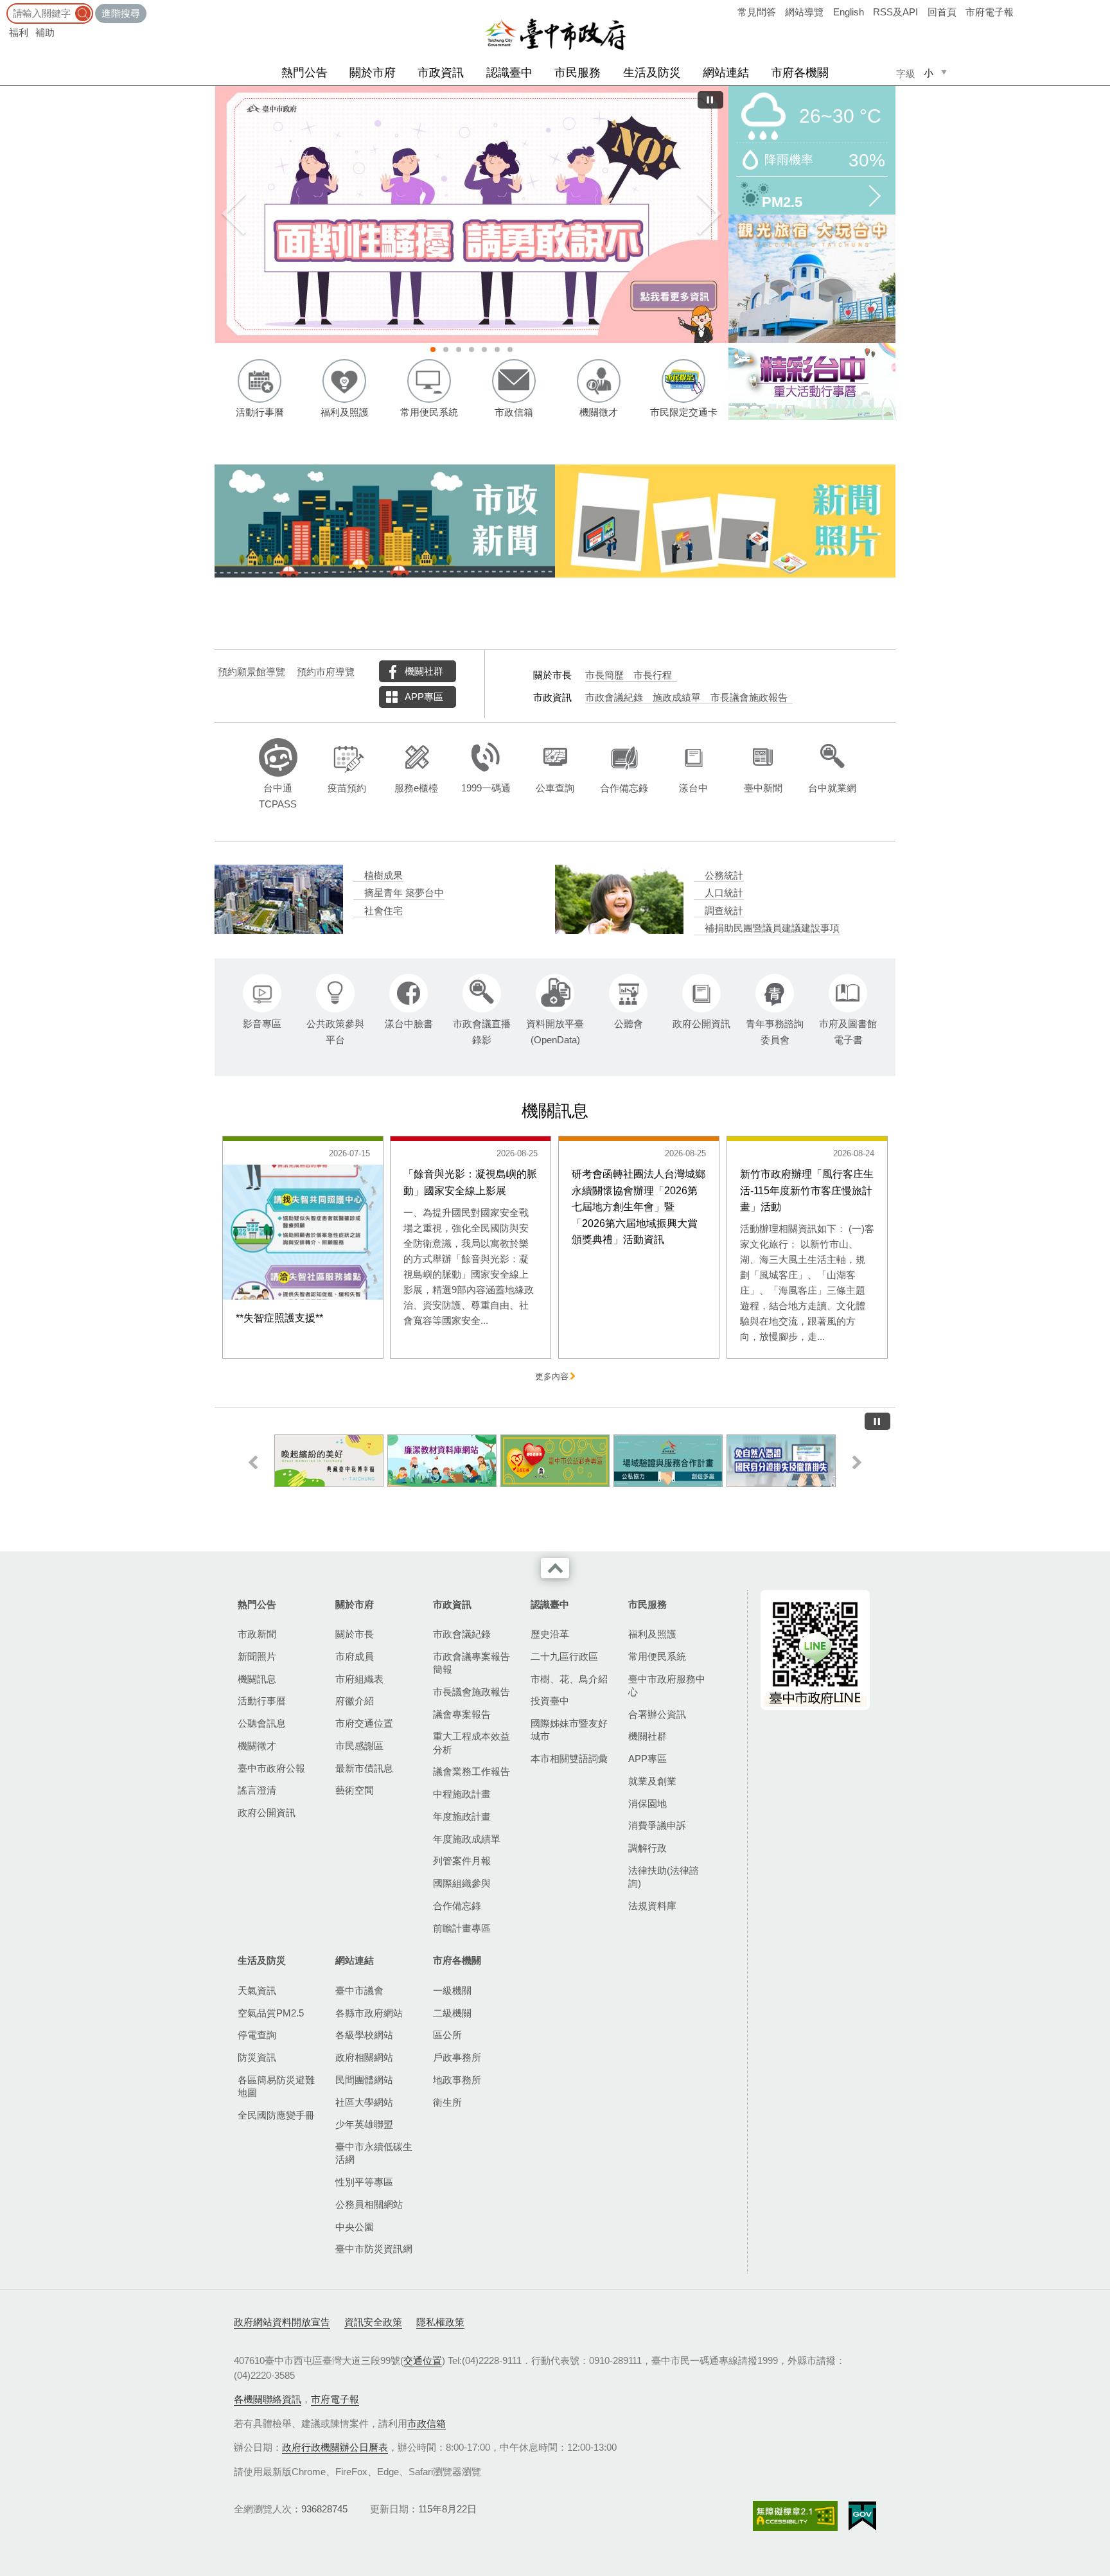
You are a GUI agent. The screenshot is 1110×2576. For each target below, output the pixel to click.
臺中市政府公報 (271, 1768)
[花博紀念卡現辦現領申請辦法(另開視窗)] (329, 1461)
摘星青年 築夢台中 (404, 893)
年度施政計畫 (462, 1816)
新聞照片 (257, 1656)
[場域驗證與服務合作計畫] (668, 1461)
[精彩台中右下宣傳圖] (812, 382)
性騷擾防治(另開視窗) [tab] (433, 349)
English (849, 12)
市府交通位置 (364, 1723)
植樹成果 (383, 876)
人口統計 (724, 893)
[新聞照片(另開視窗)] (725, 521)
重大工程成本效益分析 (471, 1742)
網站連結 (726, 73)
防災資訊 (257, 2057)
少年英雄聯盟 (364, 2124)
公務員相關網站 (369, 2204)
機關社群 (424, 671)
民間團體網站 (364, 2080)
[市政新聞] (385, 521)
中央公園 (355, 2227)
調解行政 (647, 1848)
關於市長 (355, 1634)
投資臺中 (550, 1701)
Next (709, 215)
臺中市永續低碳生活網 (374, 2153)
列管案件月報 (462, 1861)
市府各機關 (800, 73)
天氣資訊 (257, 1990)
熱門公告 (304, 73)
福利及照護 (652, 1634)
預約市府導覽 (326, 672)
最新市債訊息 (364, 1768)
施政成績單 (677, 698)
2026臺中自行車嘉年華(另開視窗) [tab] (484, 349)
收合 (555, 1568)
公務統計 (724, 876)
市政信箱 (427, 2423)
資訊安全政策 (373, 2322)
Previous (234, 215)
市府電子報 (990, 12)
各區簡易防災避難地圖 (276, 2086)
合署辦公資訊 (657, 1714)
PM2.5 (782, 201)
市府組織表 (359, 1679)
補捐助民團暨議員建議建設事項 (772, 928)
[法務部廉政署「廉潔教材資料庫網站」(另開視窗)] (442, 1461)
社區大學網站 (364, 2102)
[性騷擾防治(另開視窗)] (471, 215)
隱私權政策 (440, 2322)
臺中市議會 (359, 1990)
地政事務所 (457, 2080)
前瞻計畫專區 (462, 1928)
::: (4, 6)
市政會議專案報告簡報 (471, 1663)
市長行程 (653, 675)
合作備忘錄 (457, 1906)
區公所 (447, 2035)
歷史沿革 (550, 1634)
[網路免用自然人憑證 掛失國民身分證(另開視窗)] (781, 1461)
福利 (19, 32)
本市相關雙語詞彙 (569, 1759)
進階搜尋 (121, 13)
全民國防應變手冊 (276, 2115)
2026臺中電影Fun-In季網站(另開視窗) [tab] (510, 349)
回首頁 (942, 12)
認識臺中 (509, 73)
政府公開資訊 (267, 1813)
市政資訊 (441, 73)
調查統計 (724, 911)
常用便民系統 (657, 1656)
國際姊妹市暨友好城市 (569, 1730)
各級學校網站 (364, 2035)
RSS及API (895, 12)
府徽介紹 (355, 1701)
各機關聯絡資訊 (268, 2399)
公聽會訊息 (262, 1723)
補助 (45, 32)
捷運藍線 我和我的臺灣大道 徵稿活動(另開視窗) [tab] (446, 349)
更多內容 (552, 1377)
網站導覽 (804, 12)
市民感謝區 (359, 1746)
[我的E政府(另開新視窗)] (862, 2516)
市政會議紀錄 (614, 698)
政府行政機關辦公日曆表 (335, 2447)
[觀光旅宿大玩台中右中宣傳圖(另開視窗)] (812, 279)
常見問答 (757, 12)
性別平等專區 (364, 2182)
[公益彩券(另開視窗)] (555, 1461)
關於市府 (373, 73)
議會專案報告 (462, 1714)
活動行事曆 (262, 1701)
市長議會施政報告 (749, 698)
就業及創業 (652, 1781)
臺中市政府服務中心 (667, 1685)
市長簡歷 (604, 675)
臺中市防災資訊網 (374, 2249)
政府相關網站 (364, 2057)
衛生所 (447, 2102)
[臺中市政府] (555, 35)
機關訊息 (257, 1679)
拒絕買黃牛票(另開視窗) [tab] (497, 349)
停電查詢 (257, 2035)
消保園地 (647, 1804)
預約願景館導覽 (251, 672)
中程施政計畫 (462, 1794)
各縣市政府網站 (369, 2013)
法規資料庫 (652, 1906)
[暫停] (710, 100)
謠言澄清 (257, 1790)
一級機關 (452, 1990)
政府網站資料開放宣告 (282, 2322)
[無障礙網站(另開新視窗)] (795, 2516)
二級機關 (452, 2013)
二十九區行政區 (564, 1656)
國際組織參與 (462, 1883)
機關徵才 (257, 1746)
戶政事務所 (457, 2057)
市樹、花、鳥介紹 (569, 1679)
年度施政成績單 (467, 1839)
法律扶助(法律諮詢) (664, 1877)
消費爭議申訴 (657, 1825)
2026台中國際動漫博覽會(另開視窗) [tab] (471, 349)
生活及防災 (652, 73)
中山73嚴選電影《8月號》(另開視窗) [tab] (459, 349)
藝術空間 (355, 1790)
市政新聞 (257, 1634)
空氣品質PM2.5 (271, 2013)
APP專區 (424, 697)
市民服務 (577, 73)
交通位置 (423, 2360)
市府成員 (355, 1656)
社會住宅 (383, 911)
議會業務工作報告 (471, 1771)
